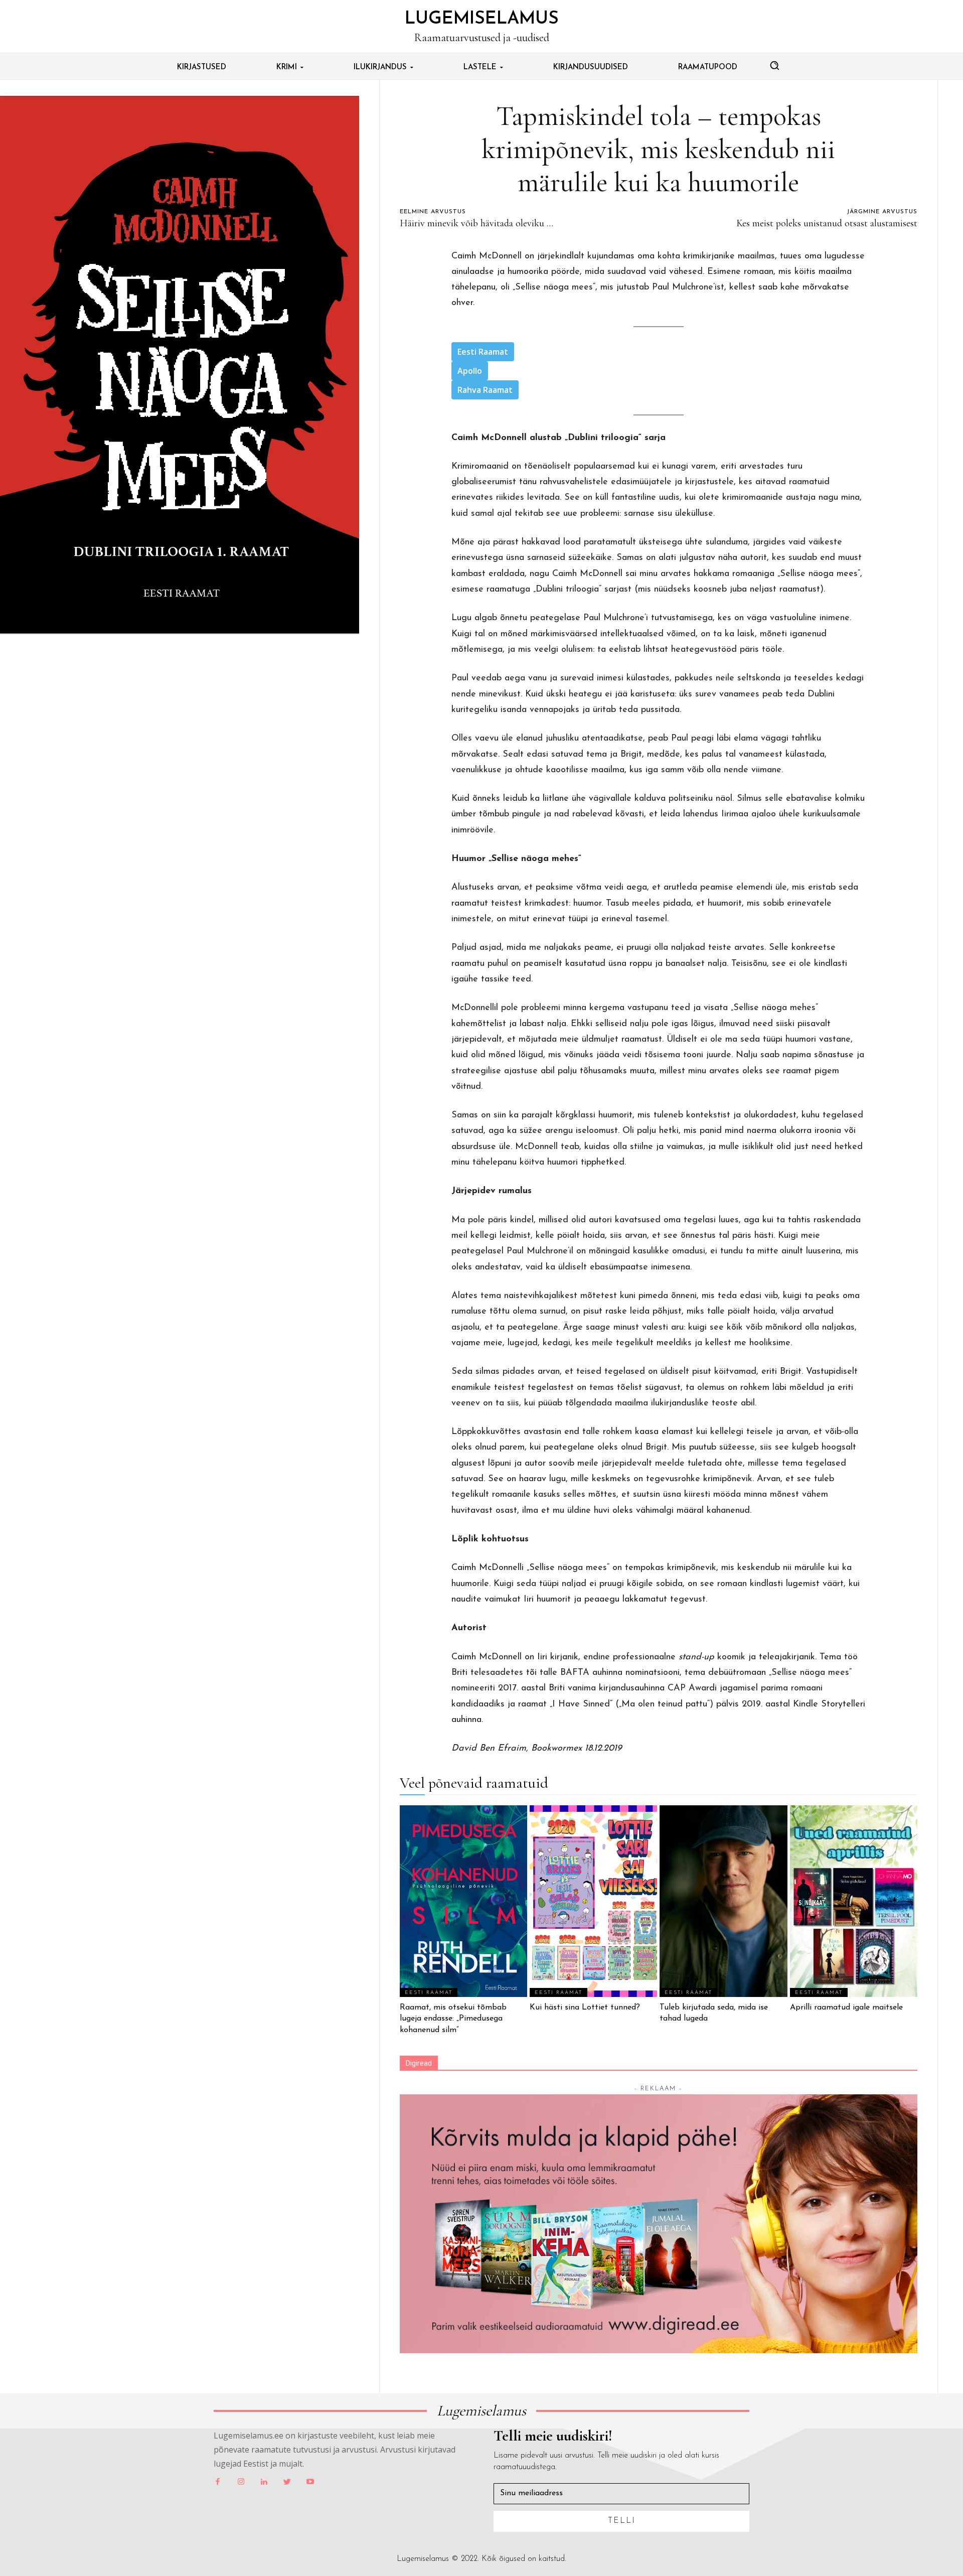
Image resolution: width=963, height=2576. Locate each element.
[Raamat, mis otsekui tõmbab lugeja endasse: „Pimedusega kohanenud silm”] (463, 1901)
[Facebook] (218, 2482)
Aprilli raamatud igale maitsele (846, 2008)
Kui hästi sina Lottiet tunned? (585, 2008)
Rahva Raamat (485, 390)
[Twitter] (287, 2482)
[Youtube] (310, 2482)
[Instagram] (241, 2482)
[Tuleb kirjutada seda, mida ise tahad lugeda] (723, 1901)
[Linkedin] (264, 2482)
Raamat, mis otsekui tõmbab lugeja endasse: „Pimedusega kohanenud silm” (453, 2019)
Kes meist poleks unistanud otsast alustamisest (827, 223)
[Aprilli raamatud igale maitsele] (854, 1901)
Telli (622, 2521)
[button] (774, 65)
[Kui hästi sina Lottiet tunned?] (593, 1901)
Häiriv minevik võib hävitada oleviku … (476, 223)
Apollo (470, 371)
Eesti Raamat (483, 352)
